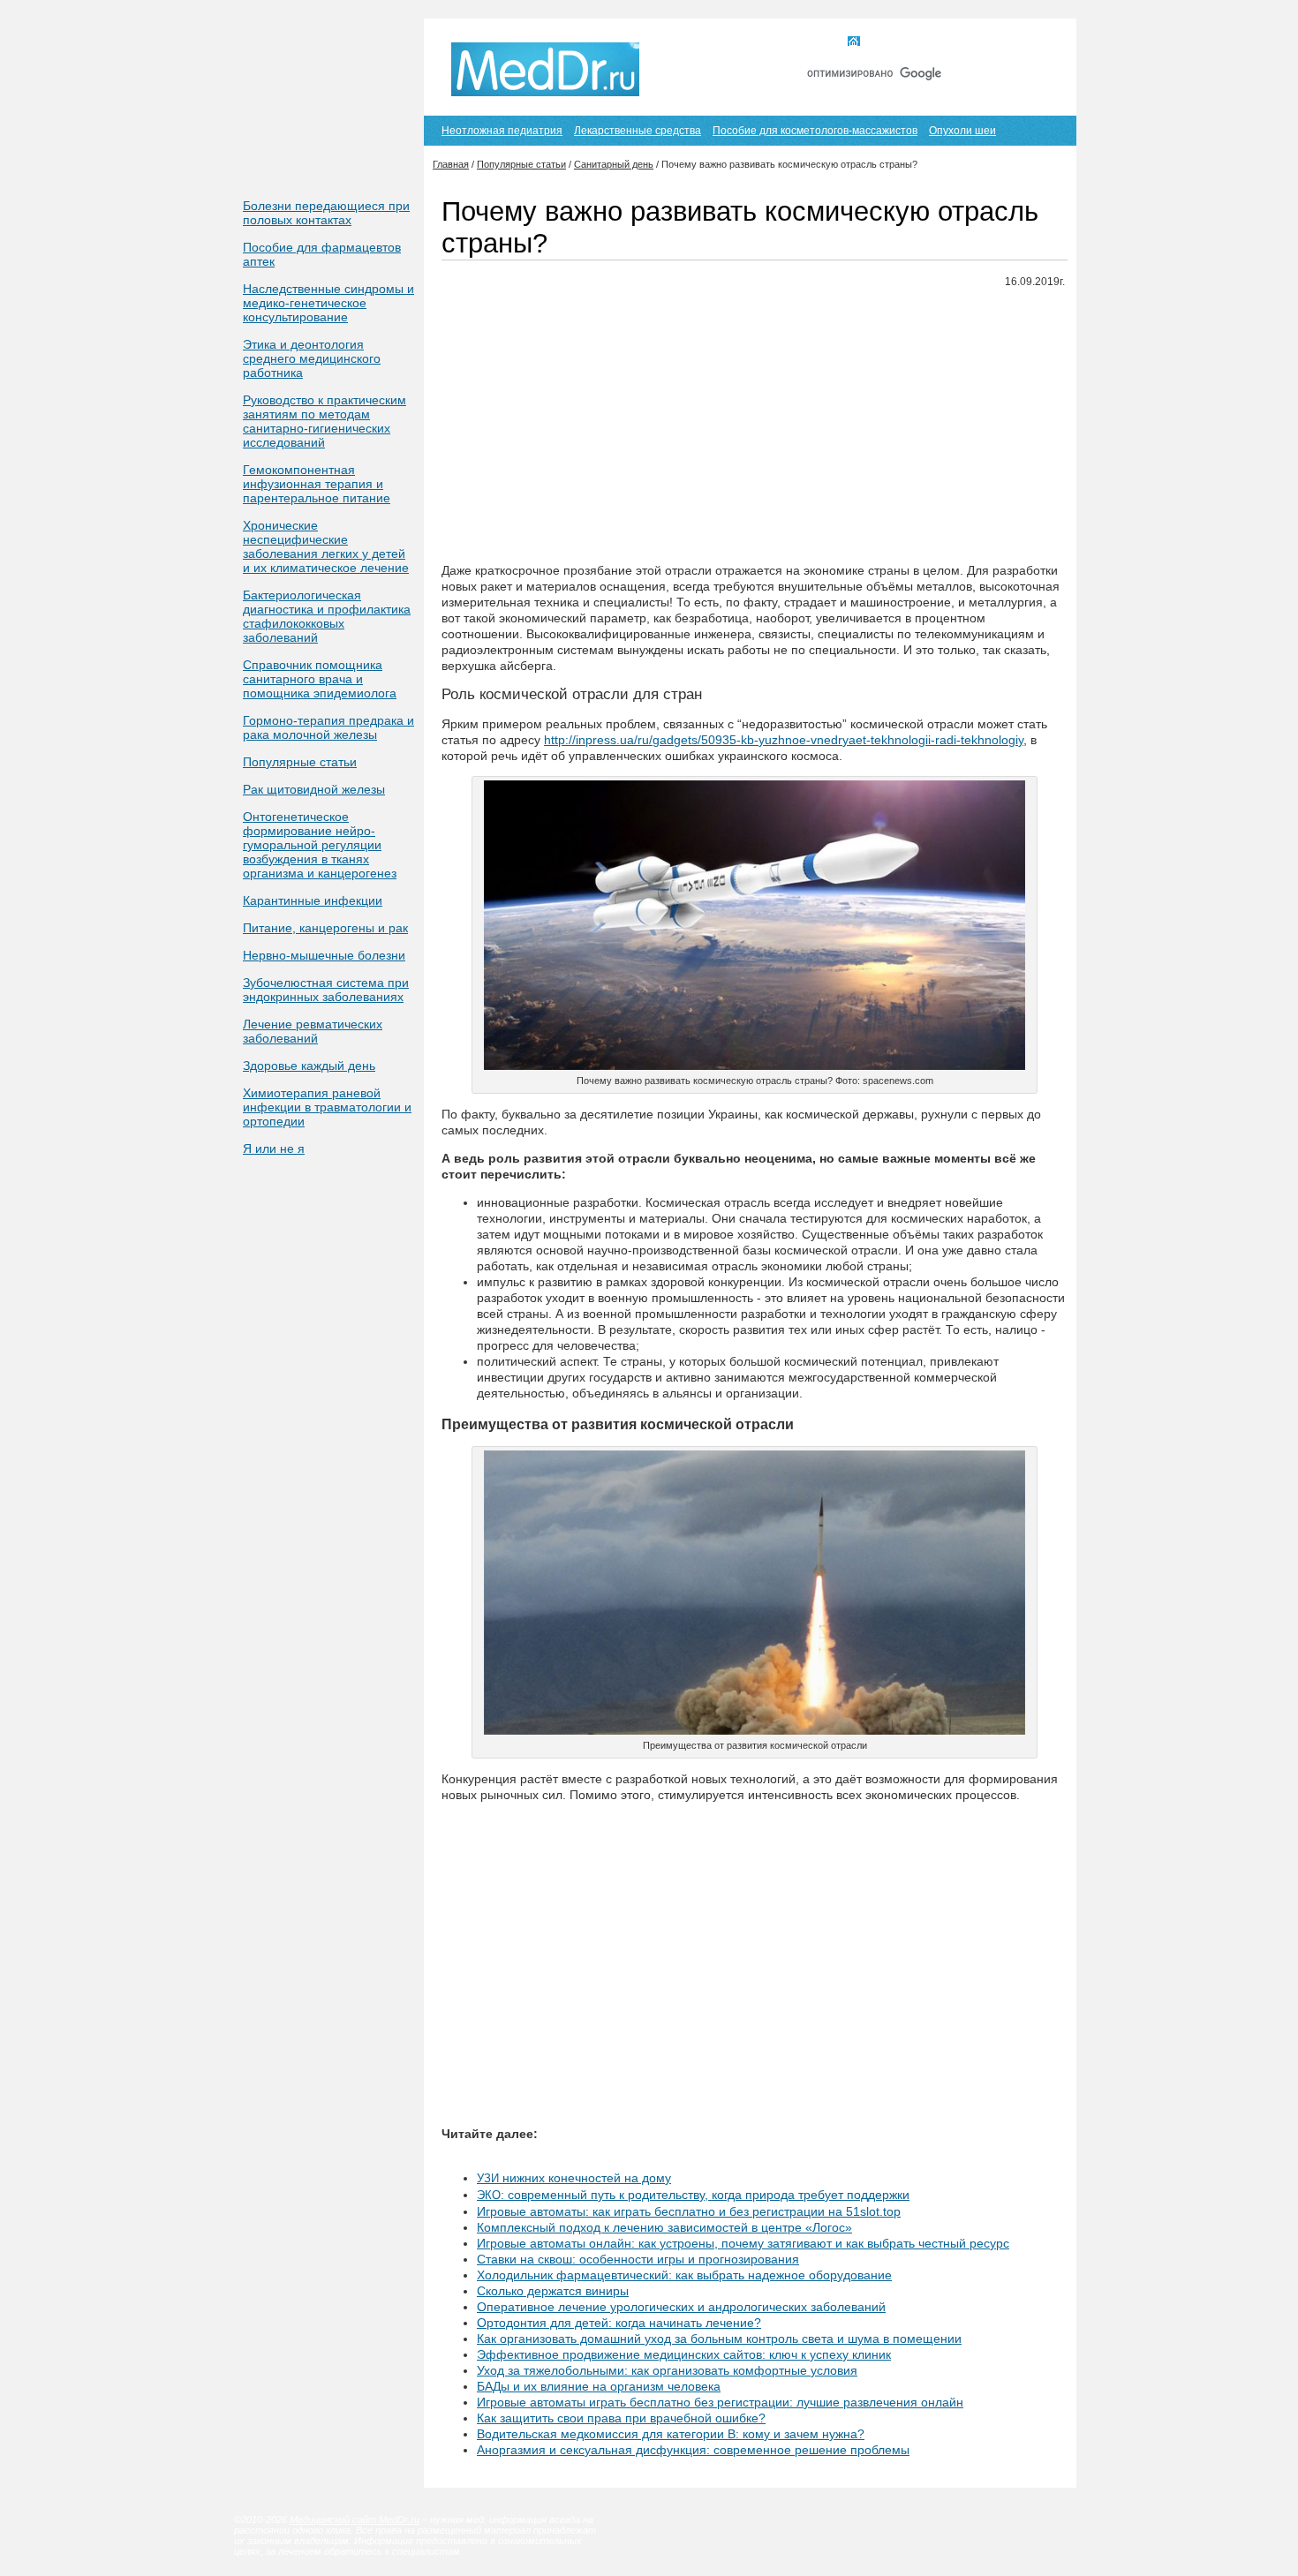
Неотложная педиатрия (502, 131)
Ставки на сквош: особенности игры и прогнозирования (638, 2259)
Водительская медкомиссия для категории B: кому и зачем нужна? (671, 2434)
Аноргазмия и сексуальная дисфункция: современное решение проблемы (693, 2450)
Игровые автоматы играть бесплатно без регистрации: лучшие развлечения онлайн (720, 2402)
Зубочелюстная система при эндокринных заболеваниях (326, 990)
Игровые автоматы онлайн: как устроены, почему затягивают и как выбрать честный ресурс (743, 2243)
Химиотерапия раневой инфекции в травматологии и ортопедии (327, 1107)
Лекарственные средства (638, 131)
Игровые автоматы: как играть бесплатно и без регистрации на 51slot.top (689, 2211)
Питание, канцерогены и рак (325, 928)
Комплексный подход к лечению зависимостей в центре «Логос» (664, 2227)
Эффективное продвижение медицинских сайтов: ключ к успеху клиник (684, 2354)
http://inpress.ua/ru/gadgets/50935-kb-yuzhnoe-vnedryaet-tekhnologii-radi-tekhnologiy (784, 740)
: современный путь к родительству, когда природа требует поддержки (693, 2195)
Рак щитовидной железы (314, 789)
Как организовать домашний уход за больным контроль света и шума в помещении (719, 2339)
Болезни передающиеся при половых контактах (326, 213)
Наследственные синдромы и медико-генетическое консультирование (328, 303)
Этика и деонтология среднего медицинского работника (312, 358)
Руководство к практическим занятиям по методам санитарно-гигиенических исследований (324, 421)
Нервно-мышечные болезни (324, 955)
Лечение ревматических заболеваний (313, 1031)
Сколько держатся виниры (553, 2291)
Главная (886, 42)
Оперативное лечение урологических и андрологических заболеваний (681, 2307)
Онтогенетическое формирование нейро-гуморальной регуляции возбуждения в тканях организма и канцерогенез (320, 845)
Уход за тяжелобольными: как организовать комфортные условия (667, 2370)
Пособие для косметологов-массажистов (815, 131)
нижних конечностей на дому (574, 2178)
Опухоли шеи (962, 131)
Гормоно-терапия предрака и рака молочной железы (328, 727)
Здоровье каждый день (309, 1066)
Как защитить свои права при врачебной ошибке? (621, 2418)
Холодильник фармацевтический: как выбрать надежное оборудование (684, 2275)
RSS (1036, 42)
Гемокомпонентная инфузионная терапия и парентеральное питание (317, 484)
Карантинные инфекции (313, 900)
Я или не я (274, 1149)
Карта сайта (966, 42)
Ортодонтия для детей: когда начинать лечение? (619, 2323)
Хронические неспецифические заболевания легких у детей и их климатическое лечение (326, 546)
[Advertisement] (755, 426)
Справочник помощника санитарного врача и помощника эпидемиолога (320, 679)
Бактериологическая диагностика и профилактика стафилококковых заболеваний (327, 616)
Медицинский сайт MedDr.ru (355, 2520)
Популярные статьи (300, 762)
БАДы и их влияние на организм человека (599, 2386)
